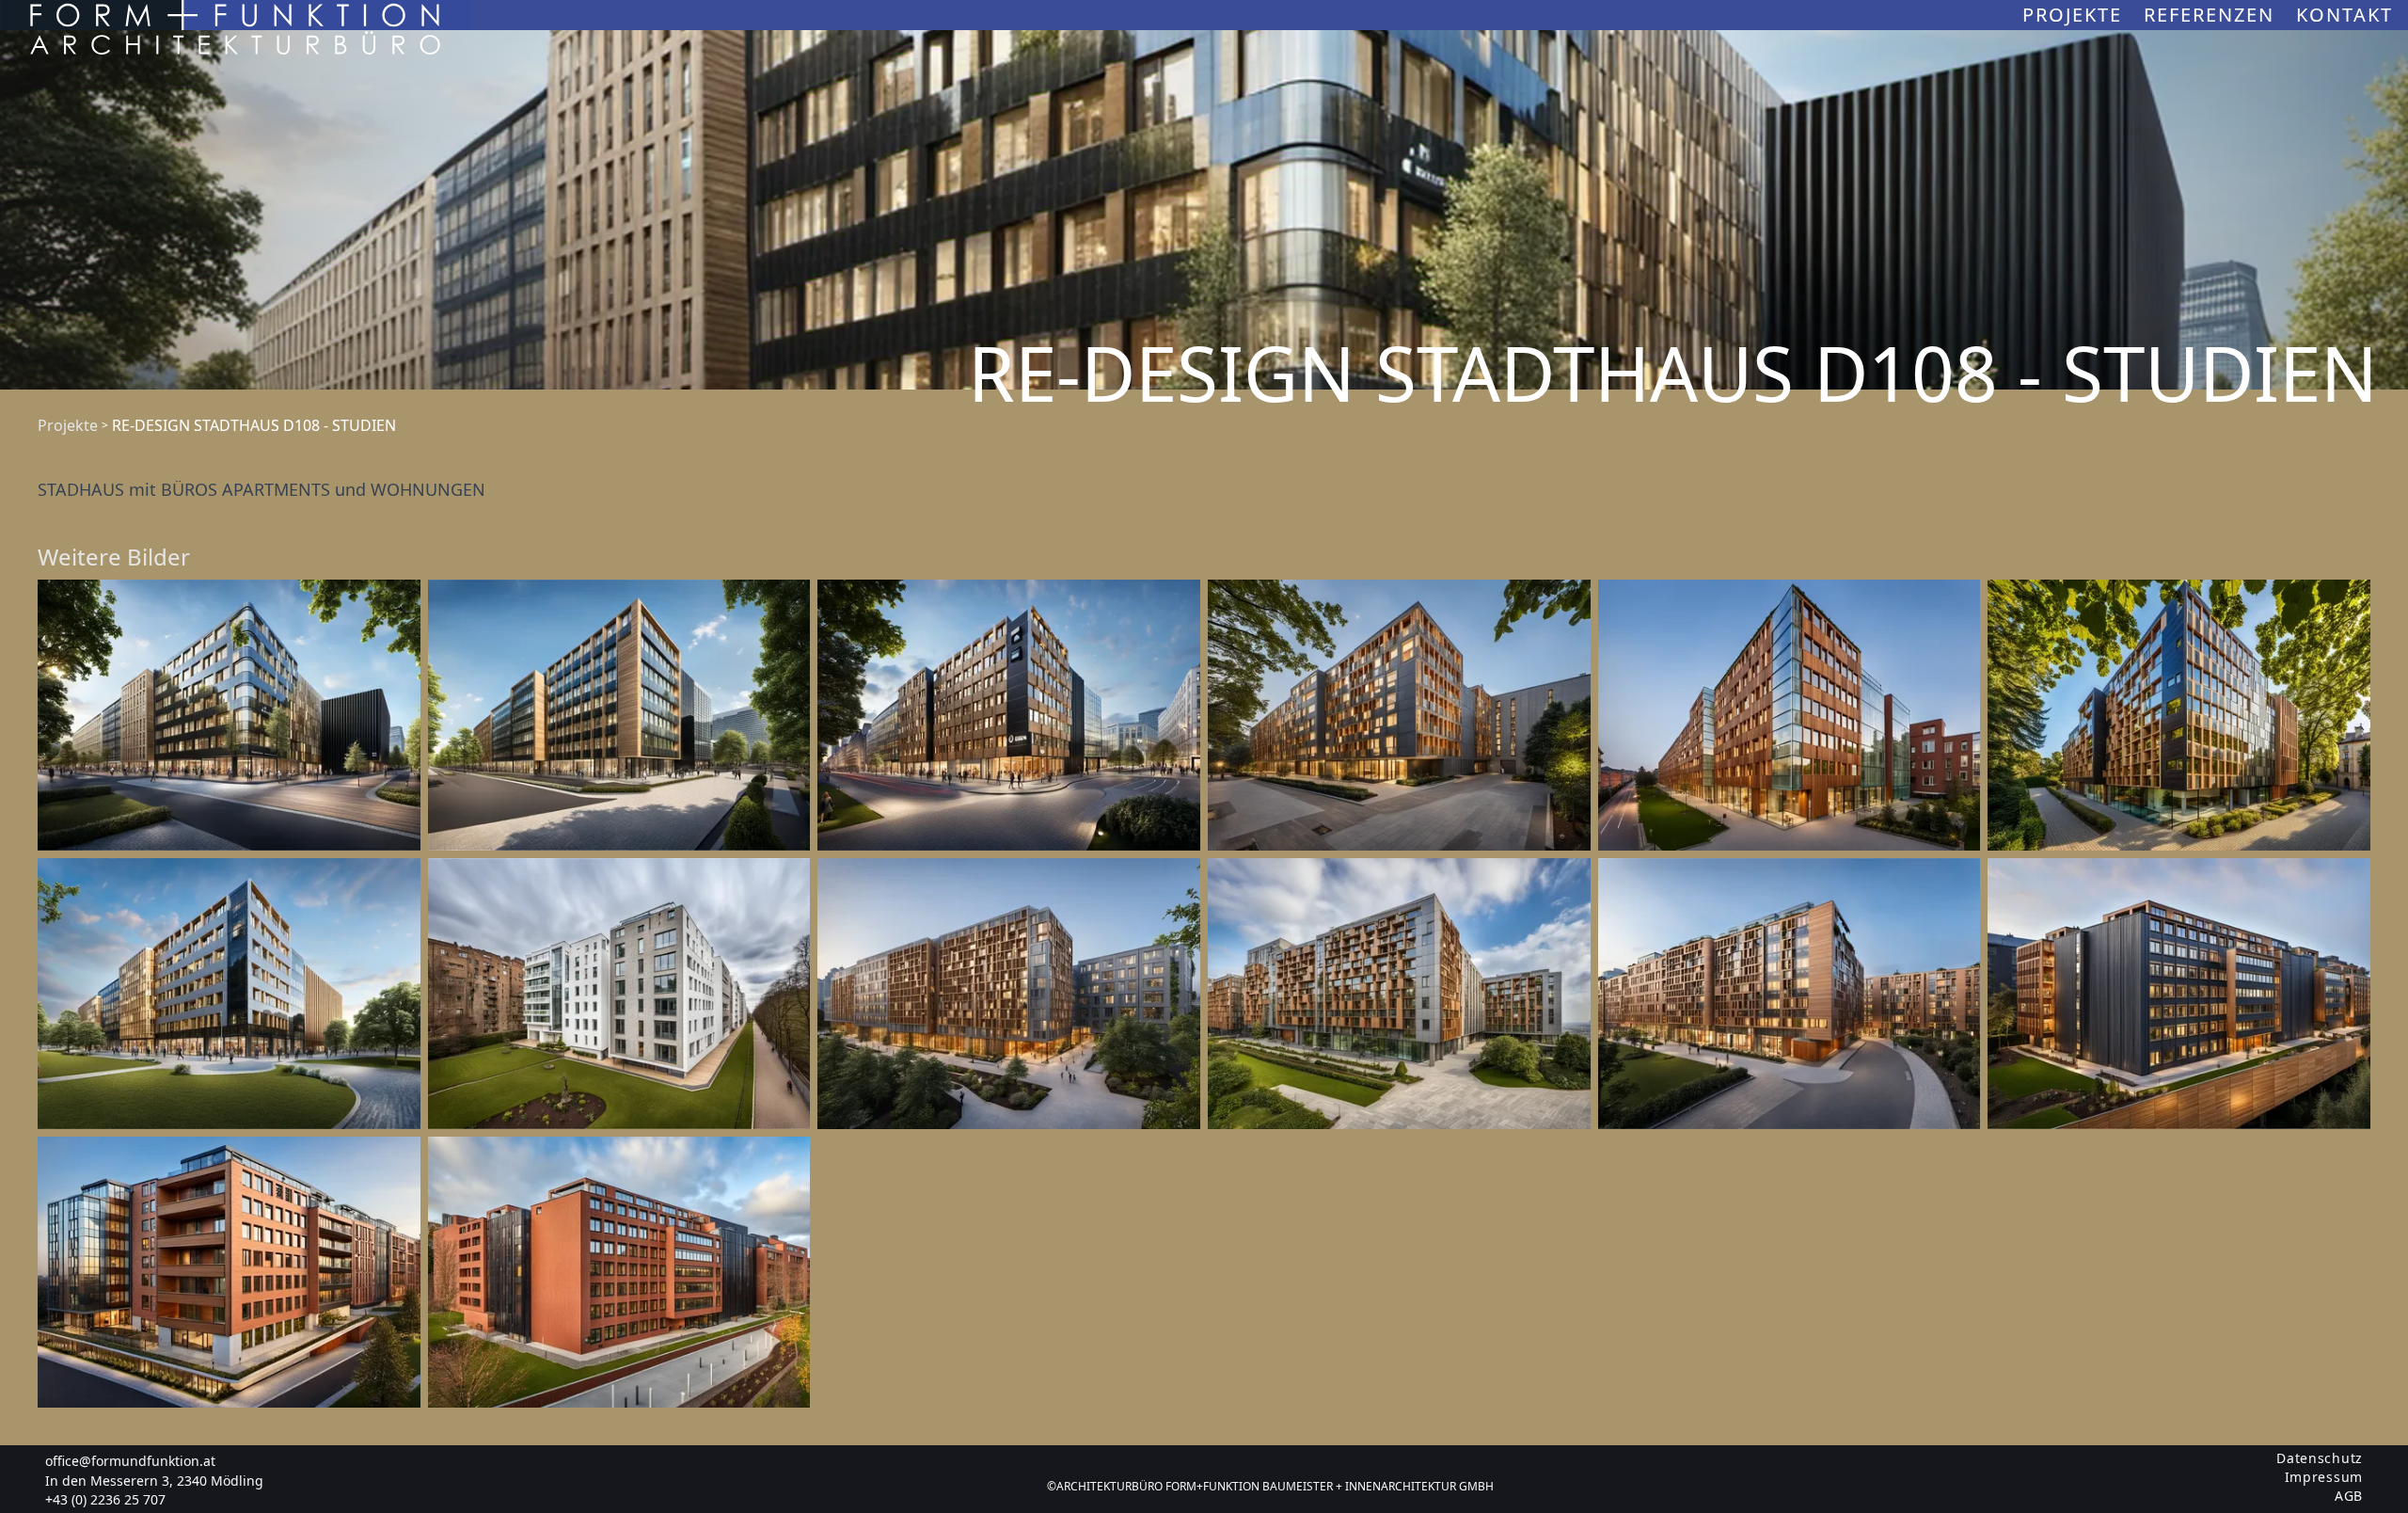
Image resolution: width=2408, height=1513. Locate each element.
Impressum (2324, 1477)
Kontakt (2345, 15)
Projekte (2075, 15)
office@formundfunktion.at (130, 1461)
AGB (2349, 1496)
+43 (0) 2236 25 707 (105, 1499)
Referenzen (2212, 15)
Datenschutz (2320, 1458)
